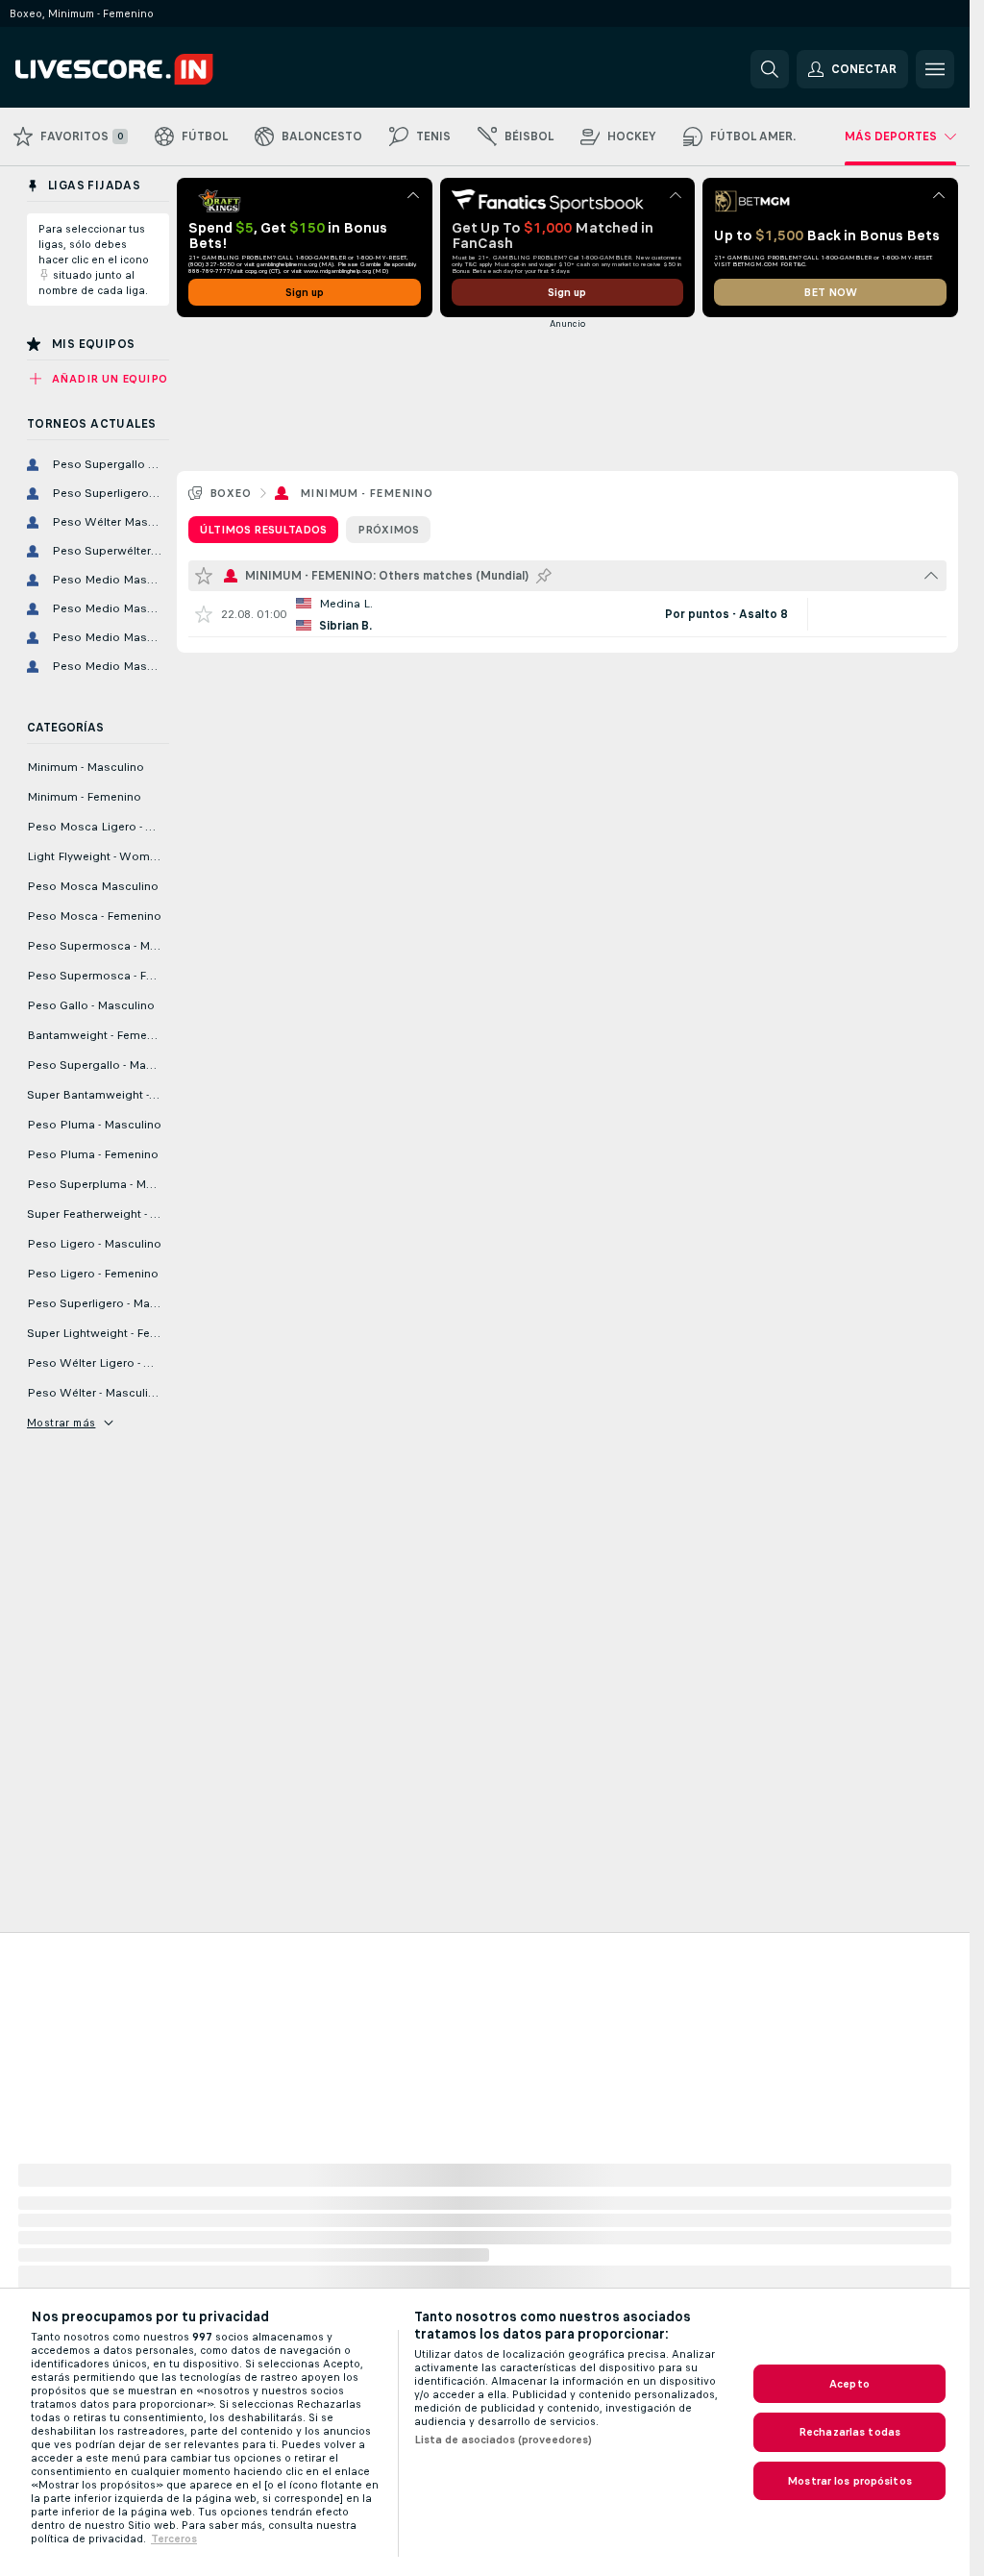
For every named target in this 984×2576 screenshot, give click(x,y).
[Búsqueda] (770, 69)
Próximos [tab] (388, 530)
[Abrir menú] (935, 69)
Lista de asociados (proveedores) (503, 2440)
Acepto (849, 2384)
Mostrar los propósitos (849, 2481)
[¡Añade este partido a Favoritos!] (204, 614)
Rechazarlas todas (849, 2432)
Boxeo (230, 493)
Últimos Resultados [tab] (263, 530)
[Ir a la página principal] (148, 69)
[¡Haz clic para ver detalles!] (567, 614)
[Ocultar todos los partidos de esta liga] (931, 576)
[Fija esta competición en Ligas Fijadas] (544, 576)
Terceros (174, 2539)
